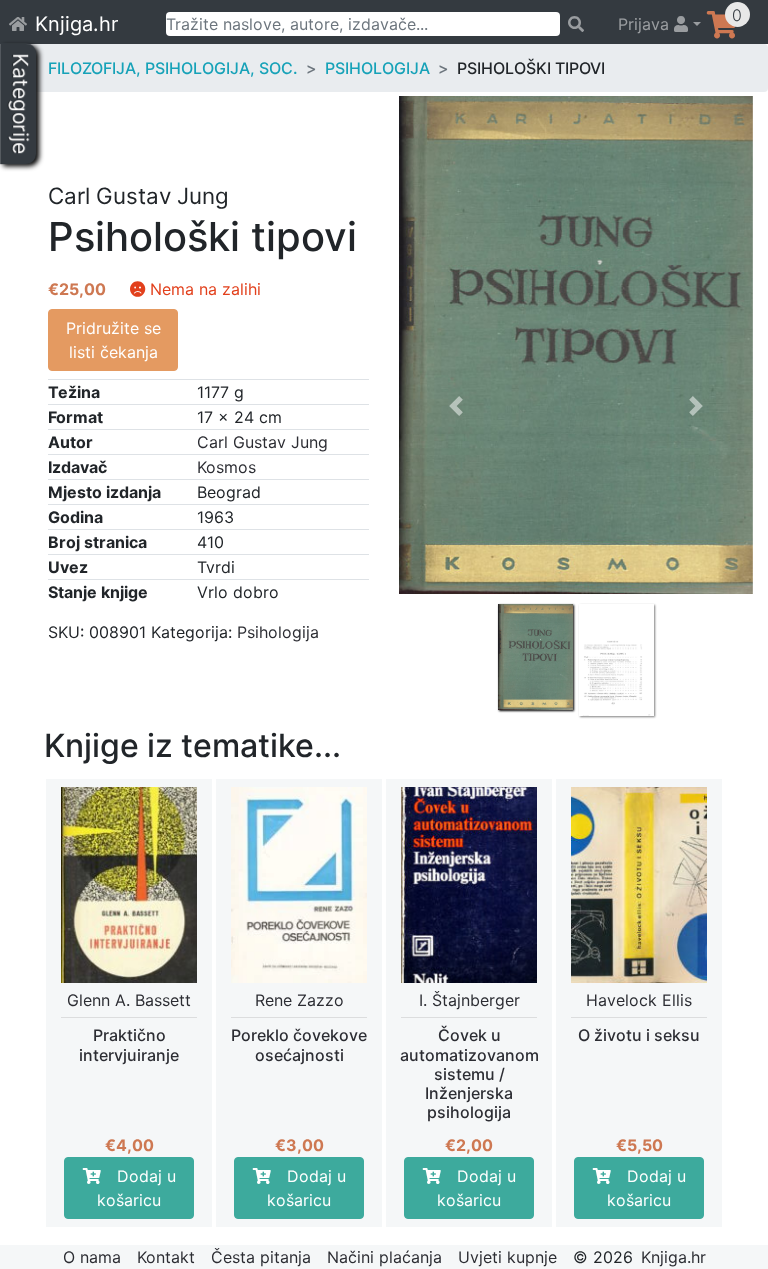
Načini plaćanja (384, 1257)
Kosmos (226, 467)
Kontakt (166, 1257)
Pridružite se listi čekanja (113, 340)
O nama (92, 1257)
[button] (455, 537)
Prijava (646, 24)
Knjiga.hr (76, 24)
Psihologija (377, 68)
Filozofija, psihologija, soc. (173, 68)
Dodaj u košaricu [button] (136, 1188)
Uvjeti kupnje (507, 1257)
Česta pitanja (261, 1257)
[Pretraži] (579, 24)
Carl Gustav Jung (262, 442)
